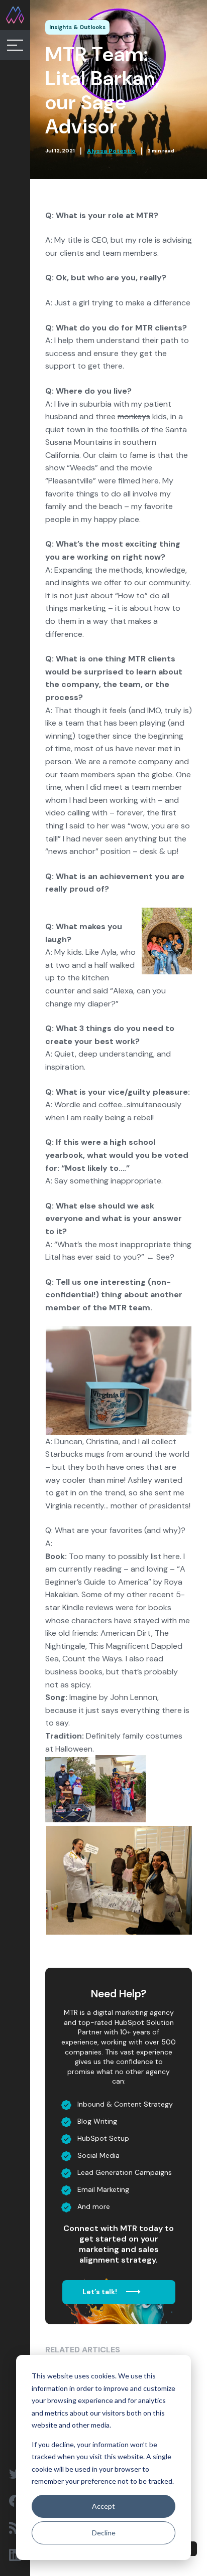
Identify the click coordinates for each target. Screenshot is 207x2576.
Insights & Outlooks (77, 27)
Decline (104, 2533)
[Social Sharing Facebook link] (15, 2501)
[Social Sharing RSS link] (15, 2528)
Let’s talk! (100, 2292)
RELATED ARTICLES (83, 2350)
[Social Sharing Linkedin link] (15, 2555)
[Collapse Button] (15, 45)
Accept (103, 2506)
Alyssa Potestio (111, 151)
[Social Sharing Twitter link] (15, 2474)
